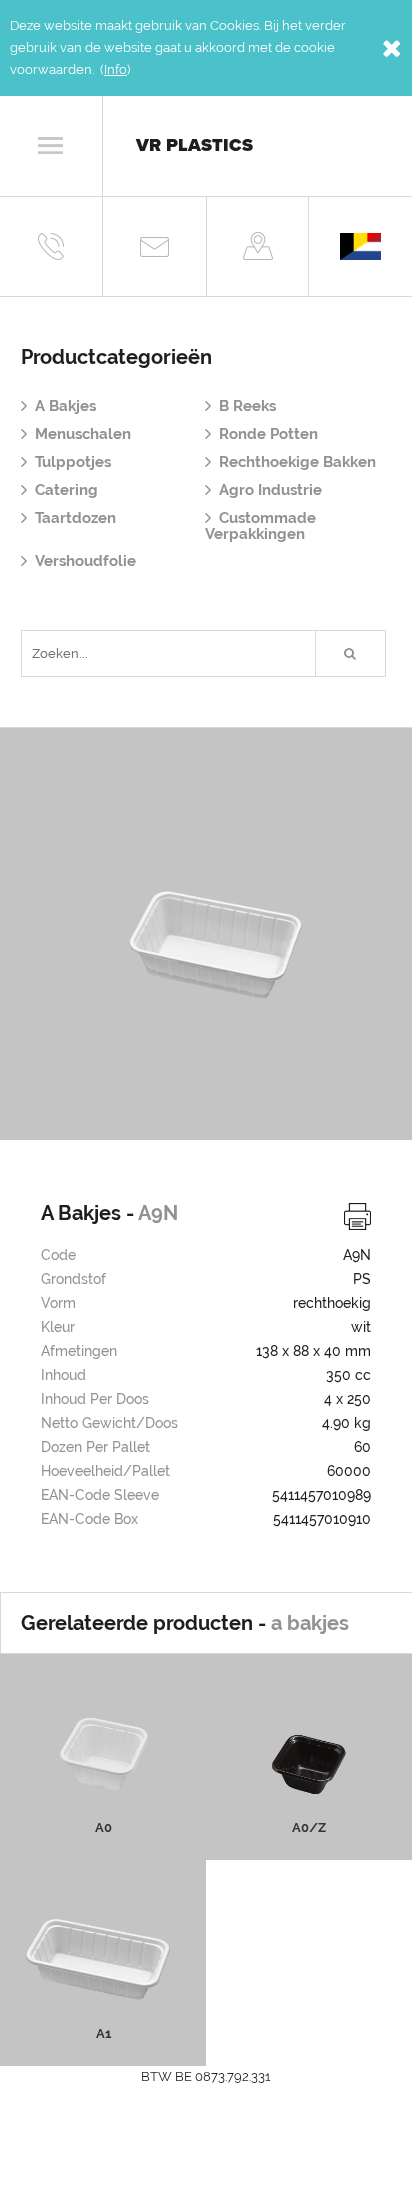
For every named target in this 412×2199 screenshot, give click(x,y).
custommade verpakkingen (260, 526)
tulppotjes (73, 462)
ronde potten (268, 434)
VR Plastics (194, 145)
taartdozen (75, 518)
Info (115, 69)
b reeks (247, 406)
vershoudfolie (85, 561)
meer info (103, 1796)
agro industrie (270, 490)
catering (66, 490)
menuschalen (83, 434)
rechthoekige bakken (297, 462)
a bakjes (65, 406)
